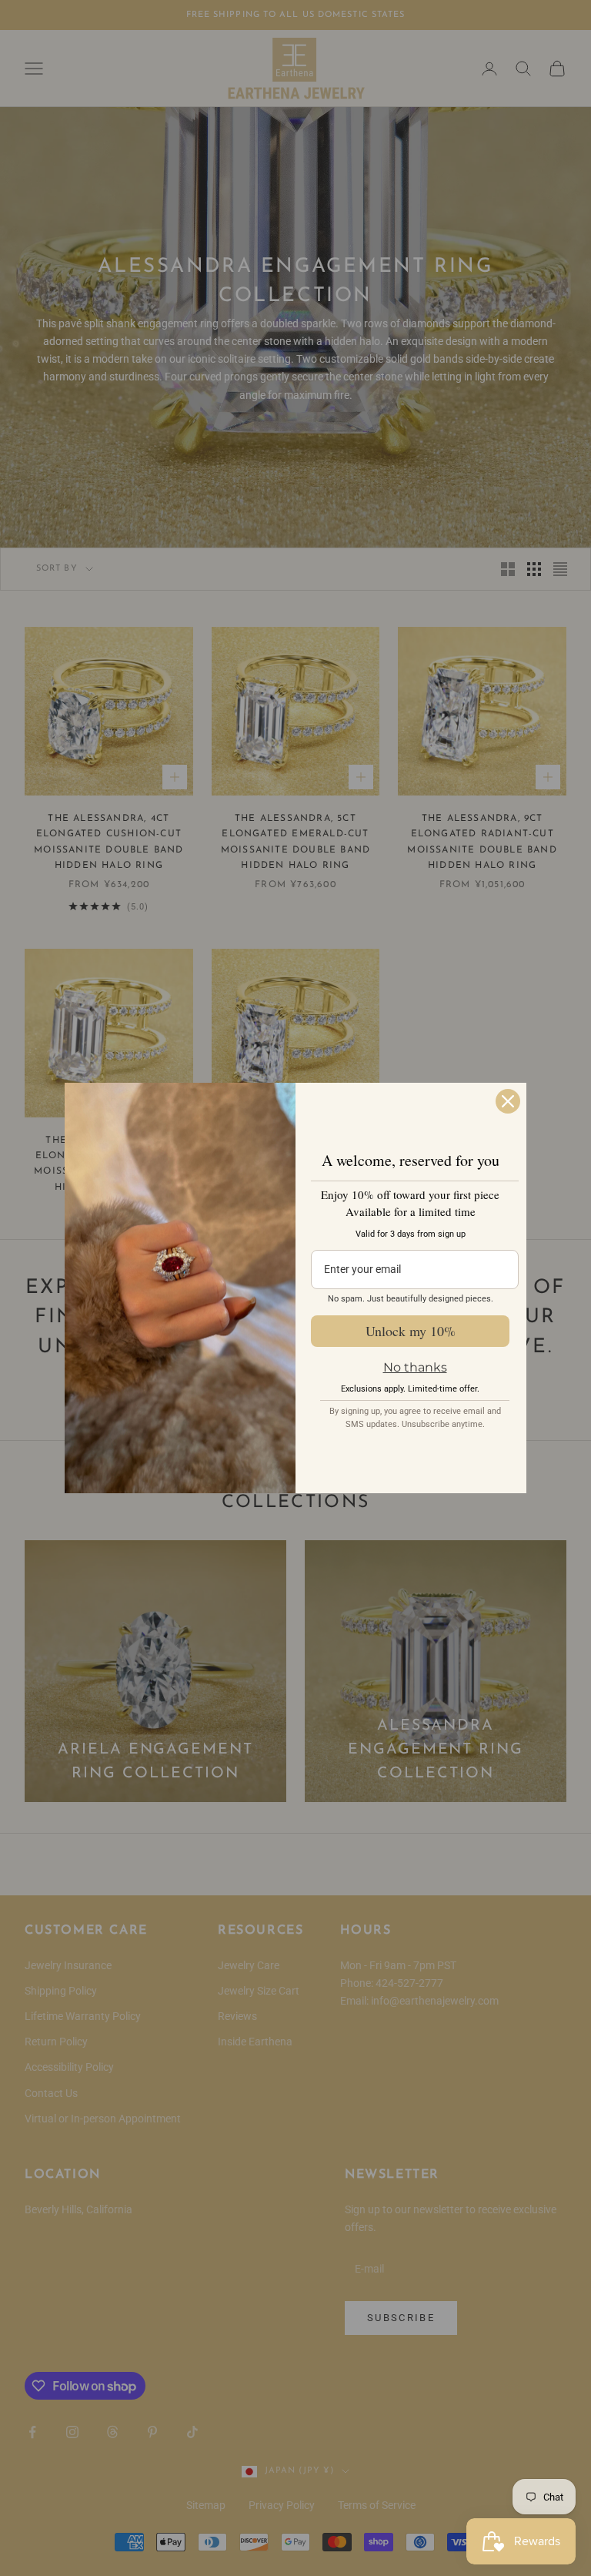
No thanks (415, 1367)
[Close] (508, 1101)
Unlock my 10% (411, 1331)
